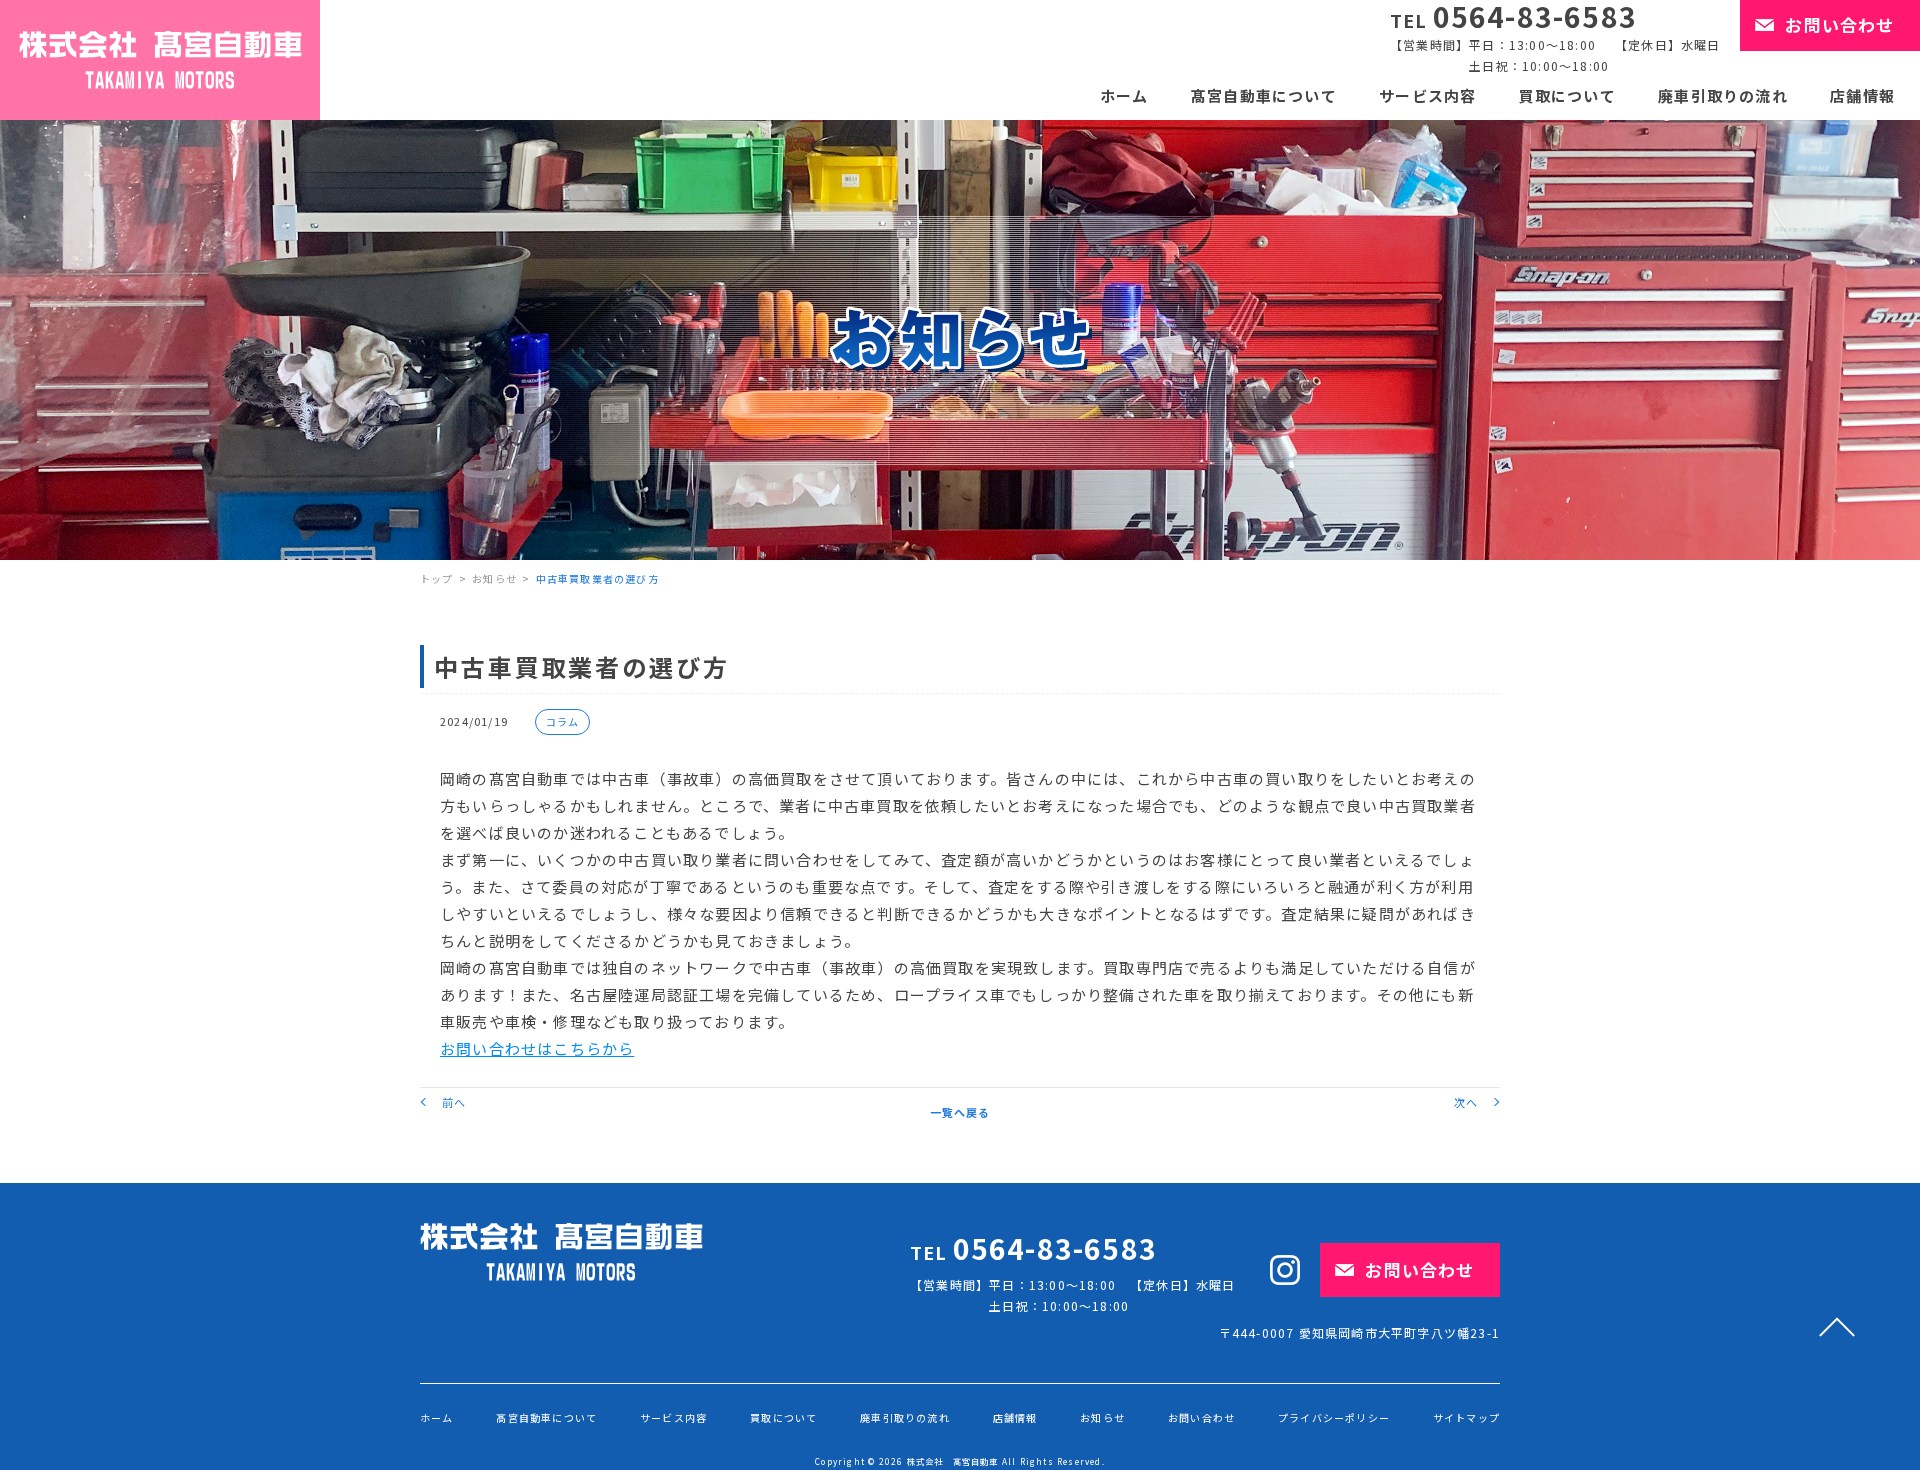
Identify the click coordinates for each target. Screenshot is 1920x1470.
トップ (437, 578)
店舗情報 (1862, 95)
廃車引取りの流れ (1723, 95)
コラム (563, 721)
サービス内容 (1427, 95)
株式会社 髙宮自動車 (953, 1461)
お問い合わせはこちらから (537, 1048)
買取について (1567, 95)
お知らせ (494, 578)
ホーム (1124, 95)
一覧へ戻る (960, 1112)
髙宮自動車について (1264, 95)
